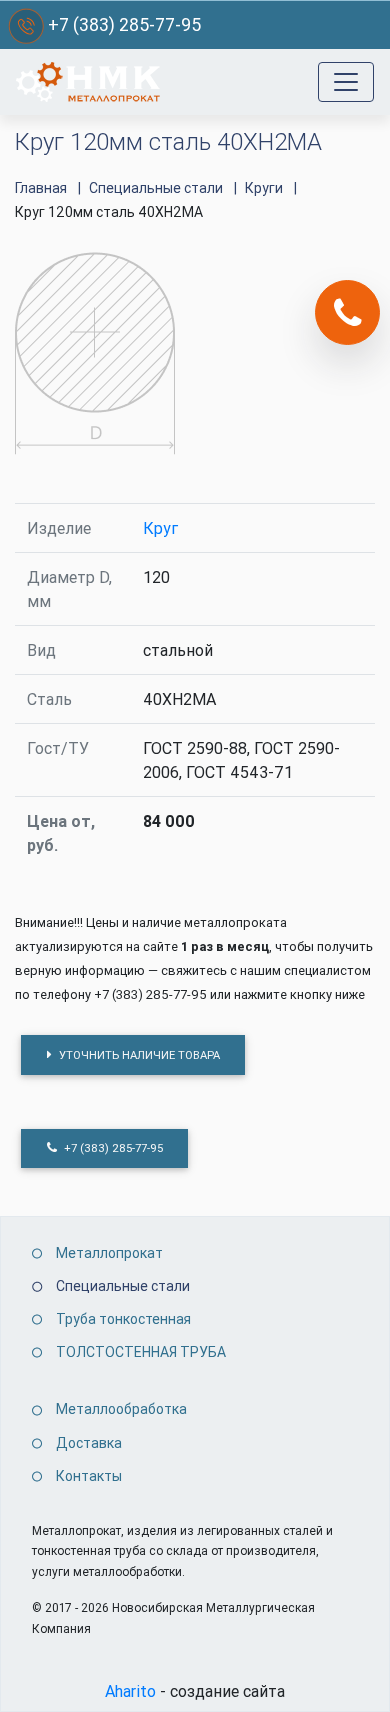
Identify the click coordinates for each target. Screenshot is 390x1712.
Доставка (89, 1443)
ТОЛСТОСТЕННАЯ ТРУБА (141, 1352)
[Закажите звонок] (347, 312)
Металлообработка (121, 1409)
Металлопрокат (109, 1253)
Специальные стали (123, 1286)
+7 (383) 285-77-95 (124, 24)
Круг (160, 528)
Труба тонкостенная (123, 1319)
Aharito (130, 1691)
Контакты (89, 1476)
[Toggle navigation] (346, 82)
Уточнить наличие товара (138, 1055)
